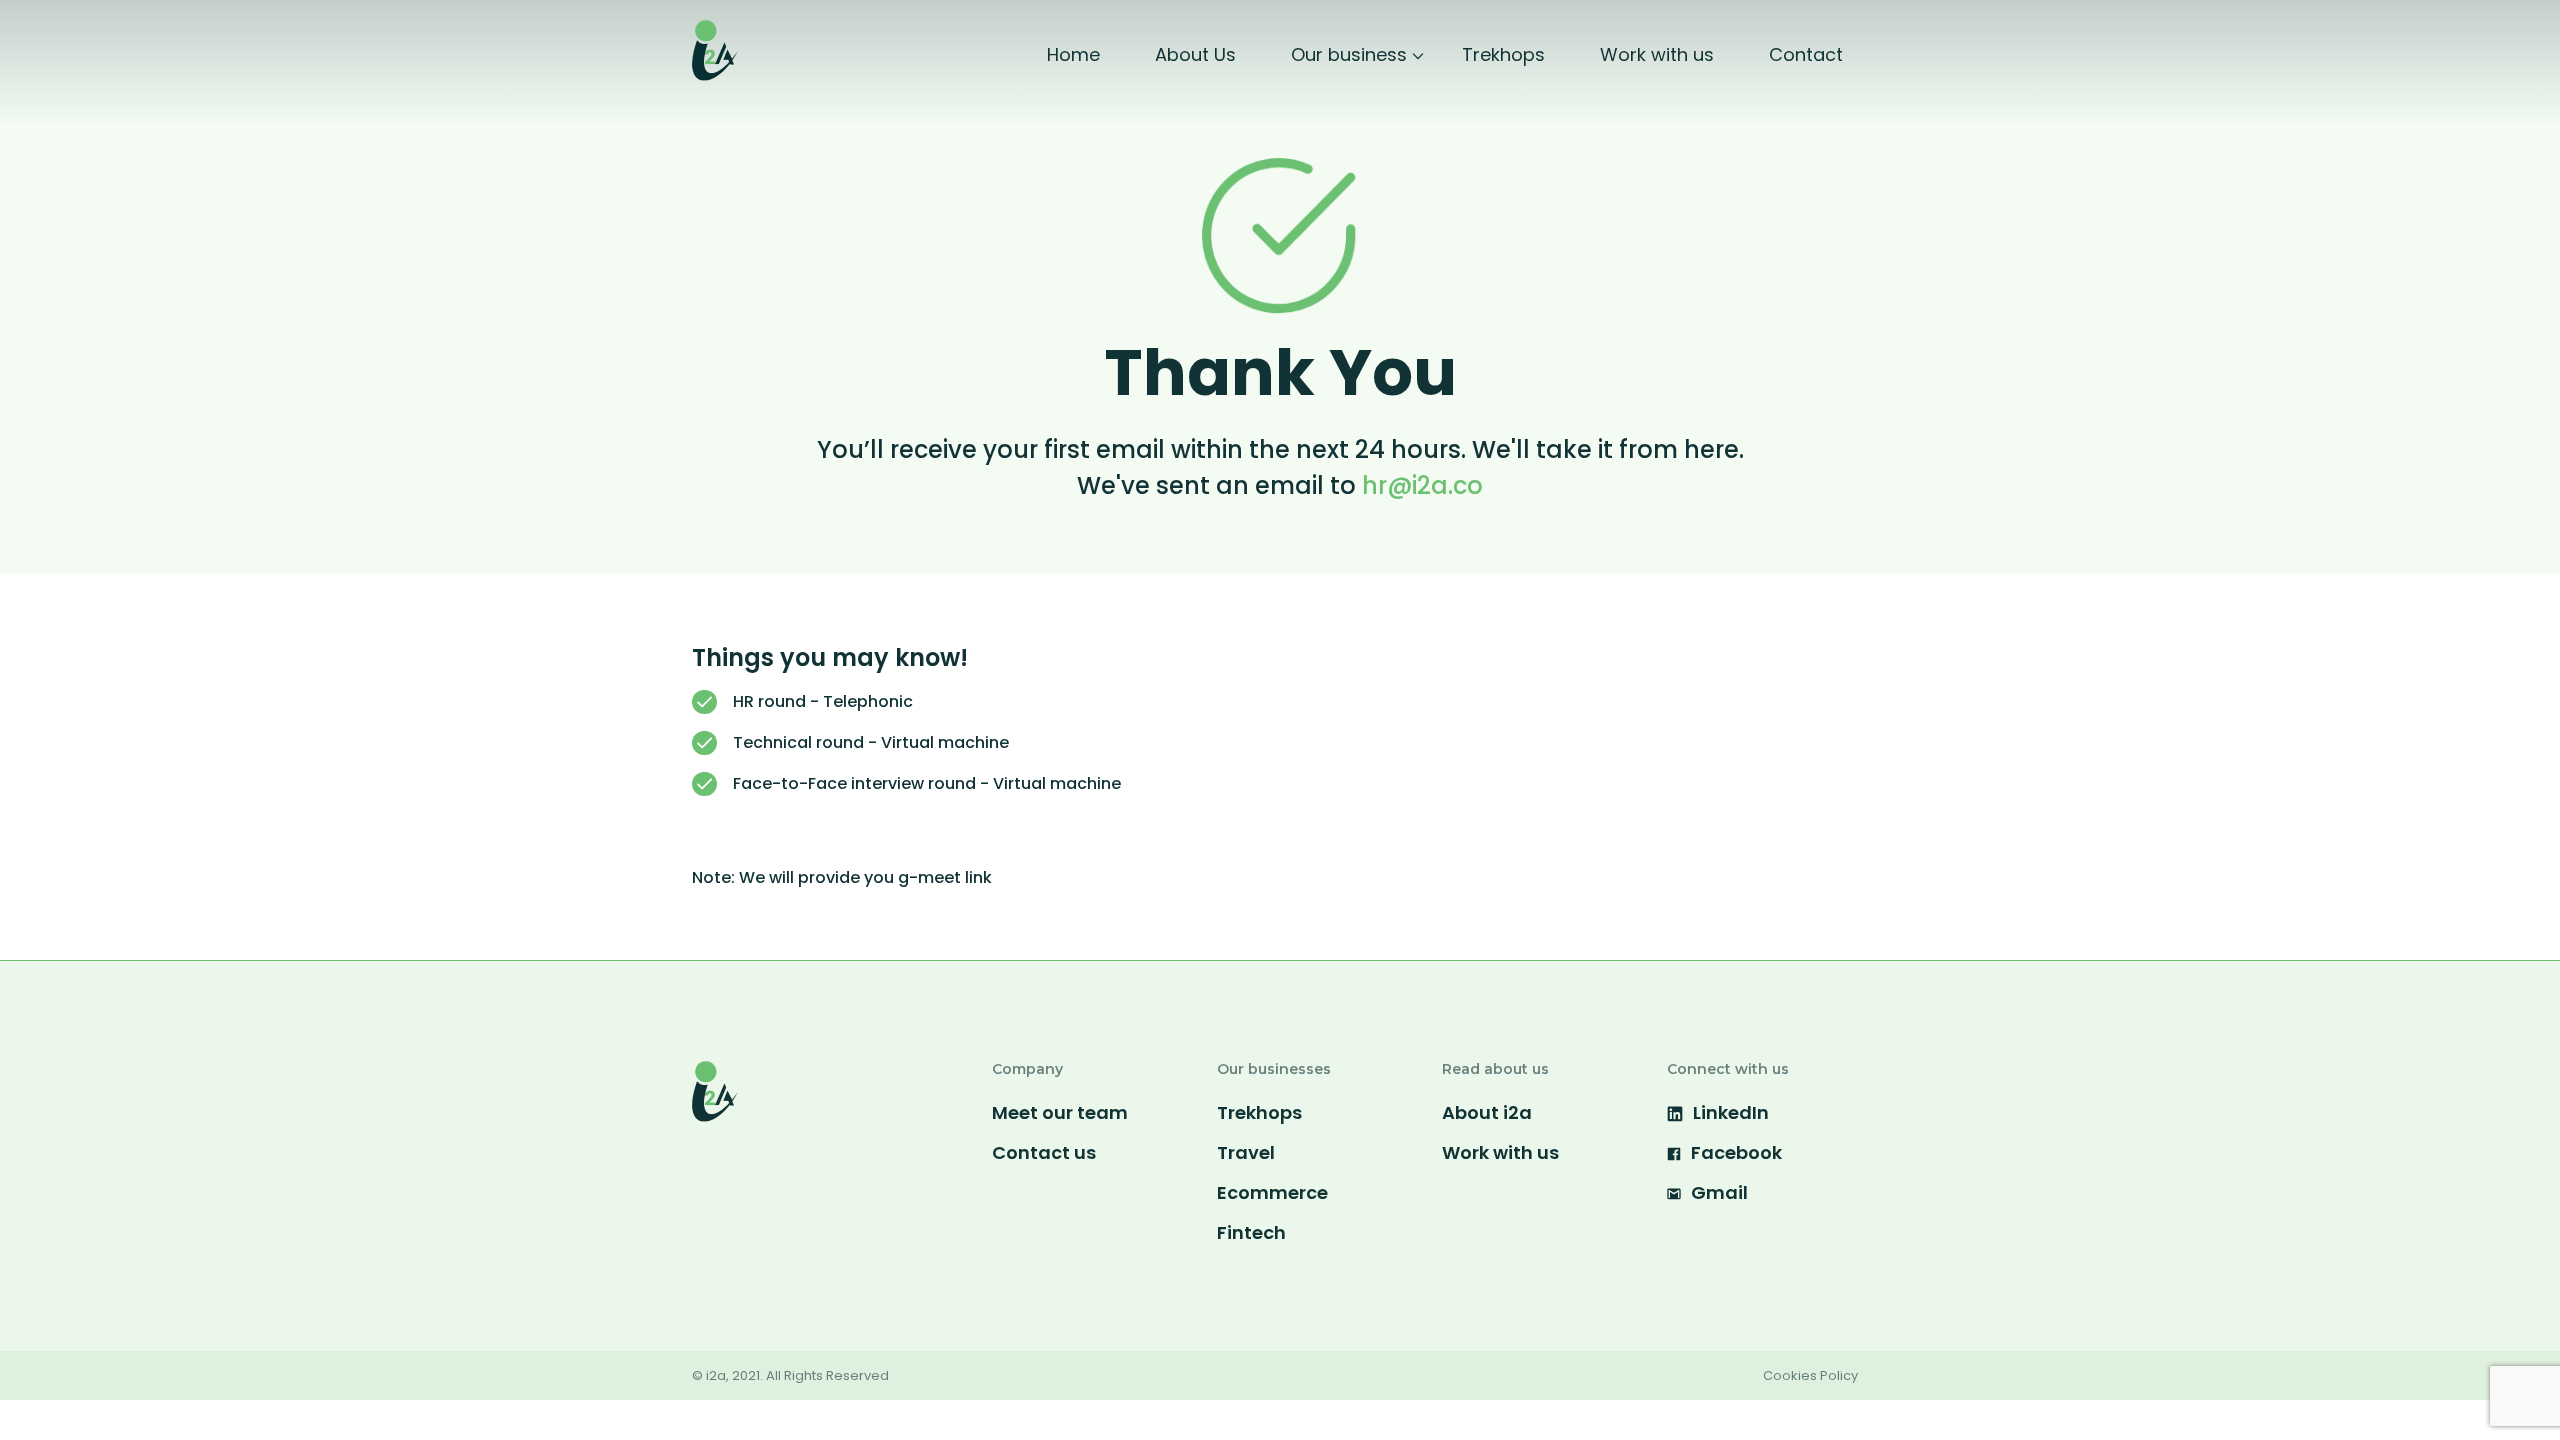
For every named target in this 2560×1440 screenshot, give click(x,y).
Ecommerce (1272, 1192)
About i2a (1487, 1112)
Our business (1349, 54)
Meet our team (1060, 1112)
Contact (1806, 54)
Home (1073, 54)
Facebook (1736, 1152)
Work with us (1657, 54)
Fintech (1251, 1232)
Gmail (1719, 1192)
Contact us (1044, 1152)
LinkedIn (1731, 1112)
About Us (1195, 54)
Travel (1246, 1152)
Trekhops (1503, 54)
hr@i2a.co (1422, 485)
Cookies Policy (1810, 1375)
